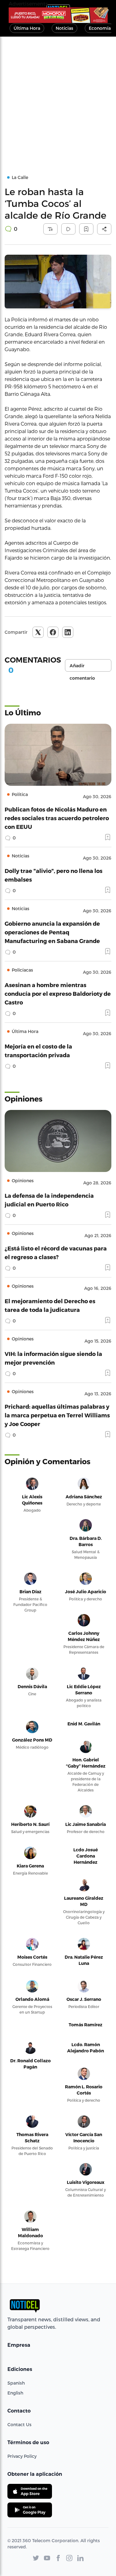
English (15, 2393)
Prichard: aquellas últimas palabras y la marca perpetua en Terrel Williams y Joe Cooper (57, 1415)
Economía (100, 28)
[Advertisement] (58, 98)
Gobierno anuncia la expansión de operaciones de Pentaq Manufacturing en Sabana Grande (52, 932)
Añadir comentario (82, 667)
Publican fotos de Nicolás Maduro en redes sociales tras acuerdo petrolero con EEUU (57, 818)
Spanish (16, 2383)
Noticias (64, 28)
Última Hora (27, 28)
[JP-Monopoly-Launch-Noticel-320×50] (58, 15)
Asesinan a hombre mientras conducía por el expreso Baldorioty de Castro (58, 993)
